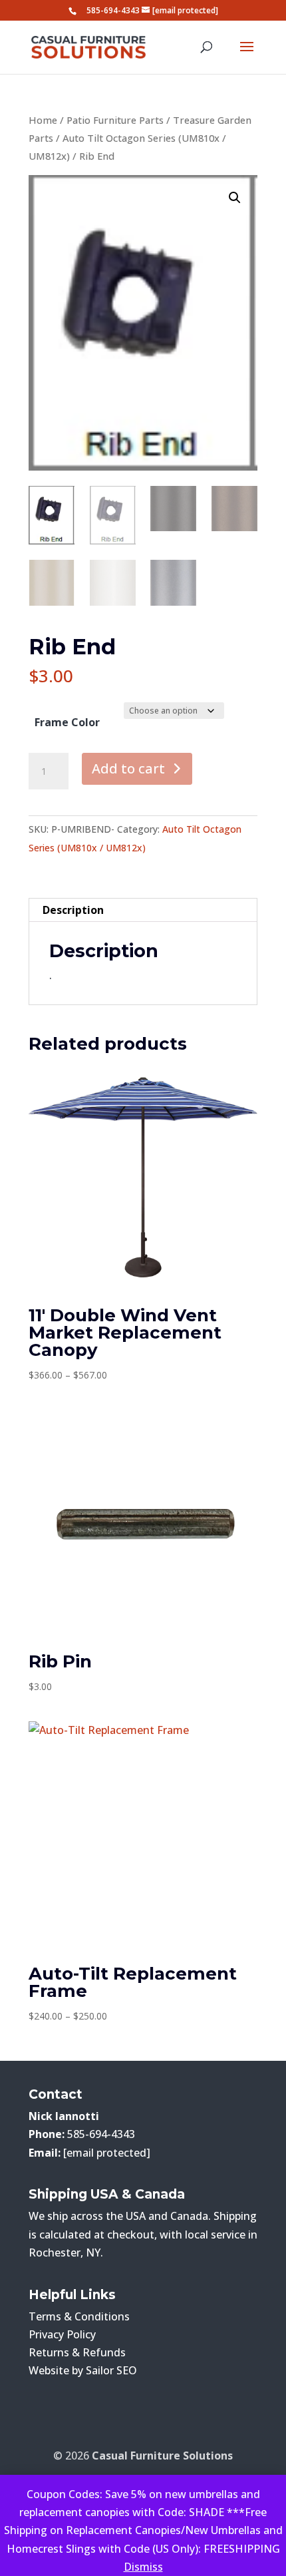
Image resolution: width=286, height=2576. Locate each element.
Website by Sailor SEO (83, 2370)
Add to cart (128, 768)
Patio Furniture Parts (115, 120)
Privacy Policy (62, 2334)
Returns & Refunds (77, 2352)
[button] (235, 198)
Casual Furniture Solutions (162, 2456)
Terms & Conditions (79, 2316)
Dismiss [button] (143, 2567)
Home (43, 120)
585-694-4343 (113, 10)
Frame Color (67, 722)
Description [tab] (73, 910)
